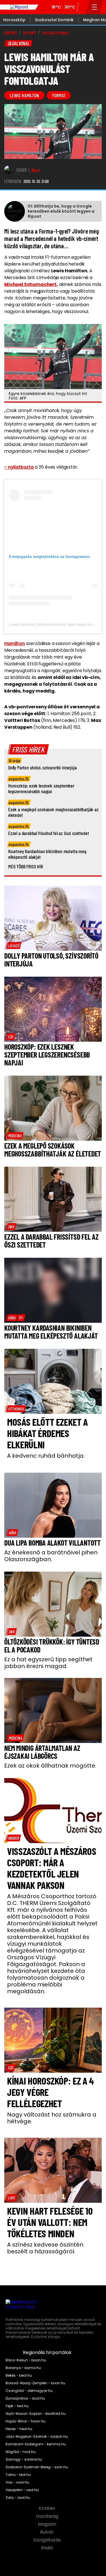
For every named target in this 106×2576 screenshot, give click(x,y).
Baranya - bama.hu (23, 2368)
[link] (14, 946)
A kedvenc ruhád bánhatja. (46, 1456)
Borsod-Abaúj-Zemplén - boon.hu (35, 2383)
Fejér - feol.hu (17, 2406)
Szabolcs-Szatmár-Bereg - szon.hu (37, 2467)
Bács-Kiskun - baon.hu (26, 2360)
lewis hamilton (24, 95)
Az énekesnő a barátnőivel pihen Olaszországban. (51, 1556)
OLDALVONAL (55, 33)
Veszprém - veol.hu (22, 2490)
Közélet (48, 2508)
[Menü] (95, 7)
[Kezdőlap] (19, 7)
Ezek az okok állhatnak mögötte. (50, 1766)
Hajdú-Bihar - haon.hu (26, 2421)
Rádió (48, 2548)
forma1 (59, 95)
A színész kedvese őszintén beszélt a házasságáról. (45, 2248)
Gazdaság (48, 2516)
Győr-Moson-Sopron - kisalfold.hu (36, 2414)
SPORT (30, 33)
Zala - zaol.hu (18, 2498)
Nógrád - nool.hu (21, 2452)
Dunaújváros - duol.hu (25, 2398)
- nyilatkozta (19, 467)
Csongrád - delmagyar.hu (29, 2391)
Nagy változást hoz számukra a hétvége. (52, 2118)
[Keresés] (83, 7)
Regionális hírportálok (48, 2353)
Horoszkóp (14, 20)
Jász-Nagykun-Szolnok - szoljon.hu (37, 2437)
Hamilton (15, 643)
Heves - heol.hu (19, 2429)
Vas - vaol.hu (17, 2482)
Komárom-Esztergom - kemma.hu (36, 2444)
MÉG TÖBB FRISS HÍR (26, 866)
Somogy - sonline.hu (24, 2460)
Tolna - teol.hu (18, 2475)
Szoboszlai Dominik (54, 20)
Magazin (48, 2524)
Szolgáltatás (48, 2540)
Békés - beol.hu (19, 2376)
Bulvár (48, 2532)
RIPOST (11, 33)
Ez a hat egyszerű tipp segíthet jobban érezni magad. (48, 1663)
